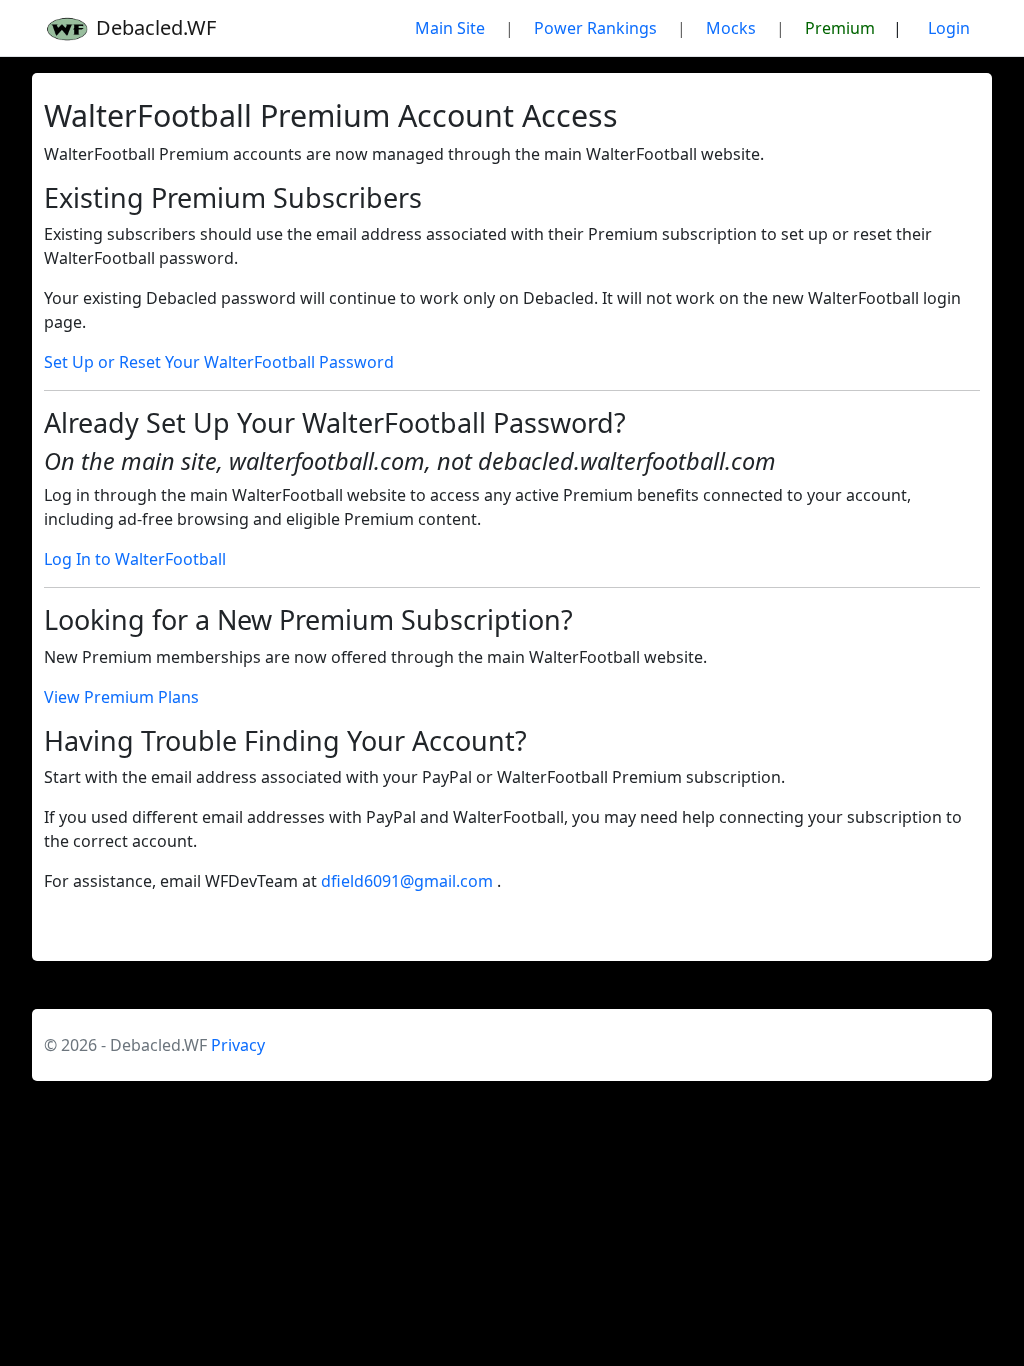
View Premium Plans (121, 697)
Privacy (238, 1045)
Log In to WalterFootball (135, 559)
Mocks (731, 28)
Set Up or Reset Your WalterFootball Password (219, 362)
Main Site (450, 28)
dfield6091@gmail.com (409, 881)
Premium (840, 28)
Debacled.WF (153, 27)
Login (949, 28)
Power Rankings (595, 28)
